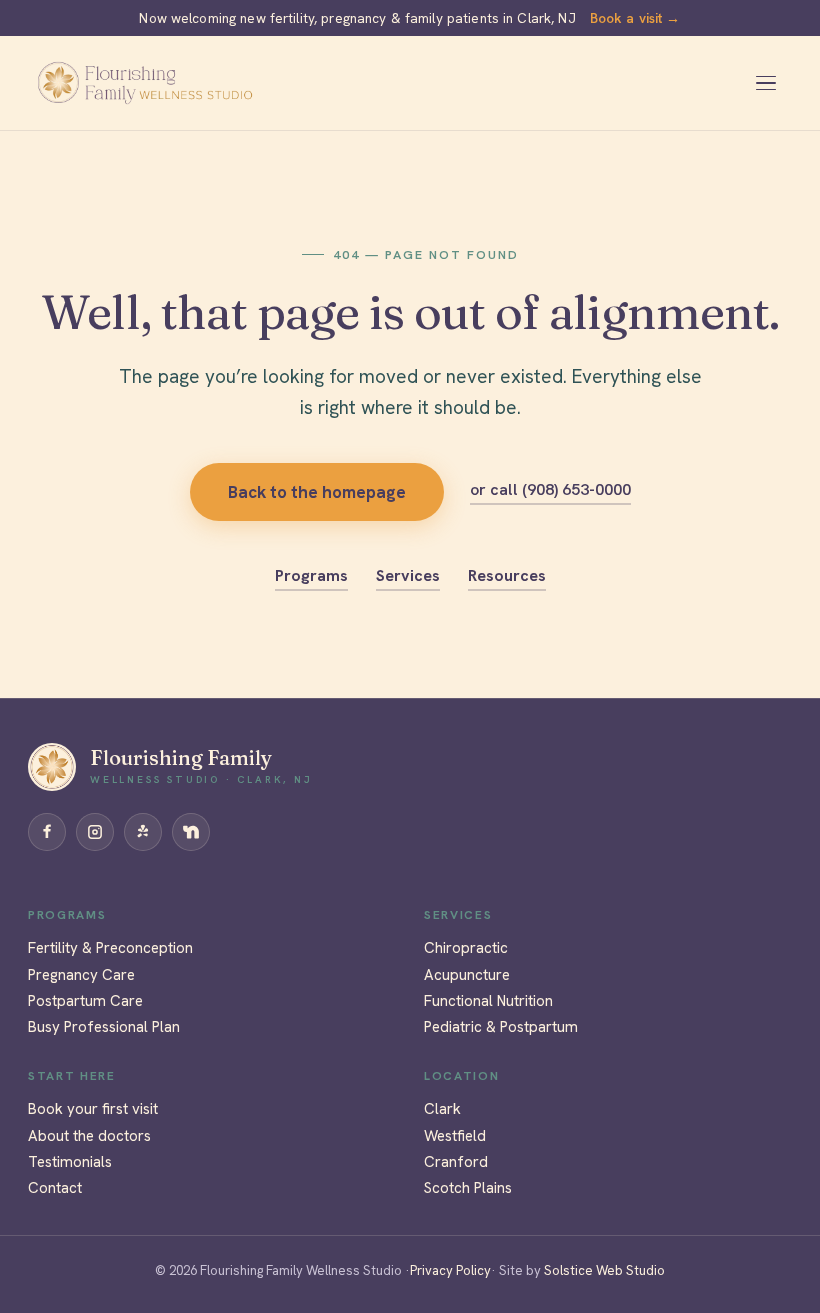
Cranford (456, 1162)
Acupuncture (467, 975)
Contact (55, 1188)
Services (408, 575)
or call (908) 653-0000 (550, 489)
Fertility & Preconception (110, 948)
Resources (507, 575)
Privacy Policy (450, 1270)
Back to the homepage (317, 492)
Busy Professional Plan (104, 1027)
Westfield (455, 1136)
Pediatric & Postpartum (501, 1027)
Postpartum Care (85, 1001)
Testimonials (70, 1162)
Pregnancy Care (81, 975)
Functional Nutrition (488, 1001)
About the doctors (89, 1136)
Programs (311, 575)
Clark (442, 1109)
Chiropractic (466, 948)
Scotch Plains (468, 1188)
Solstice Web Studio (603, 1270)
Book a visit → (635, 18)
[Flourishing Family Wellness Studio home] (144, 83)
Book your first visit (93, 1109)
